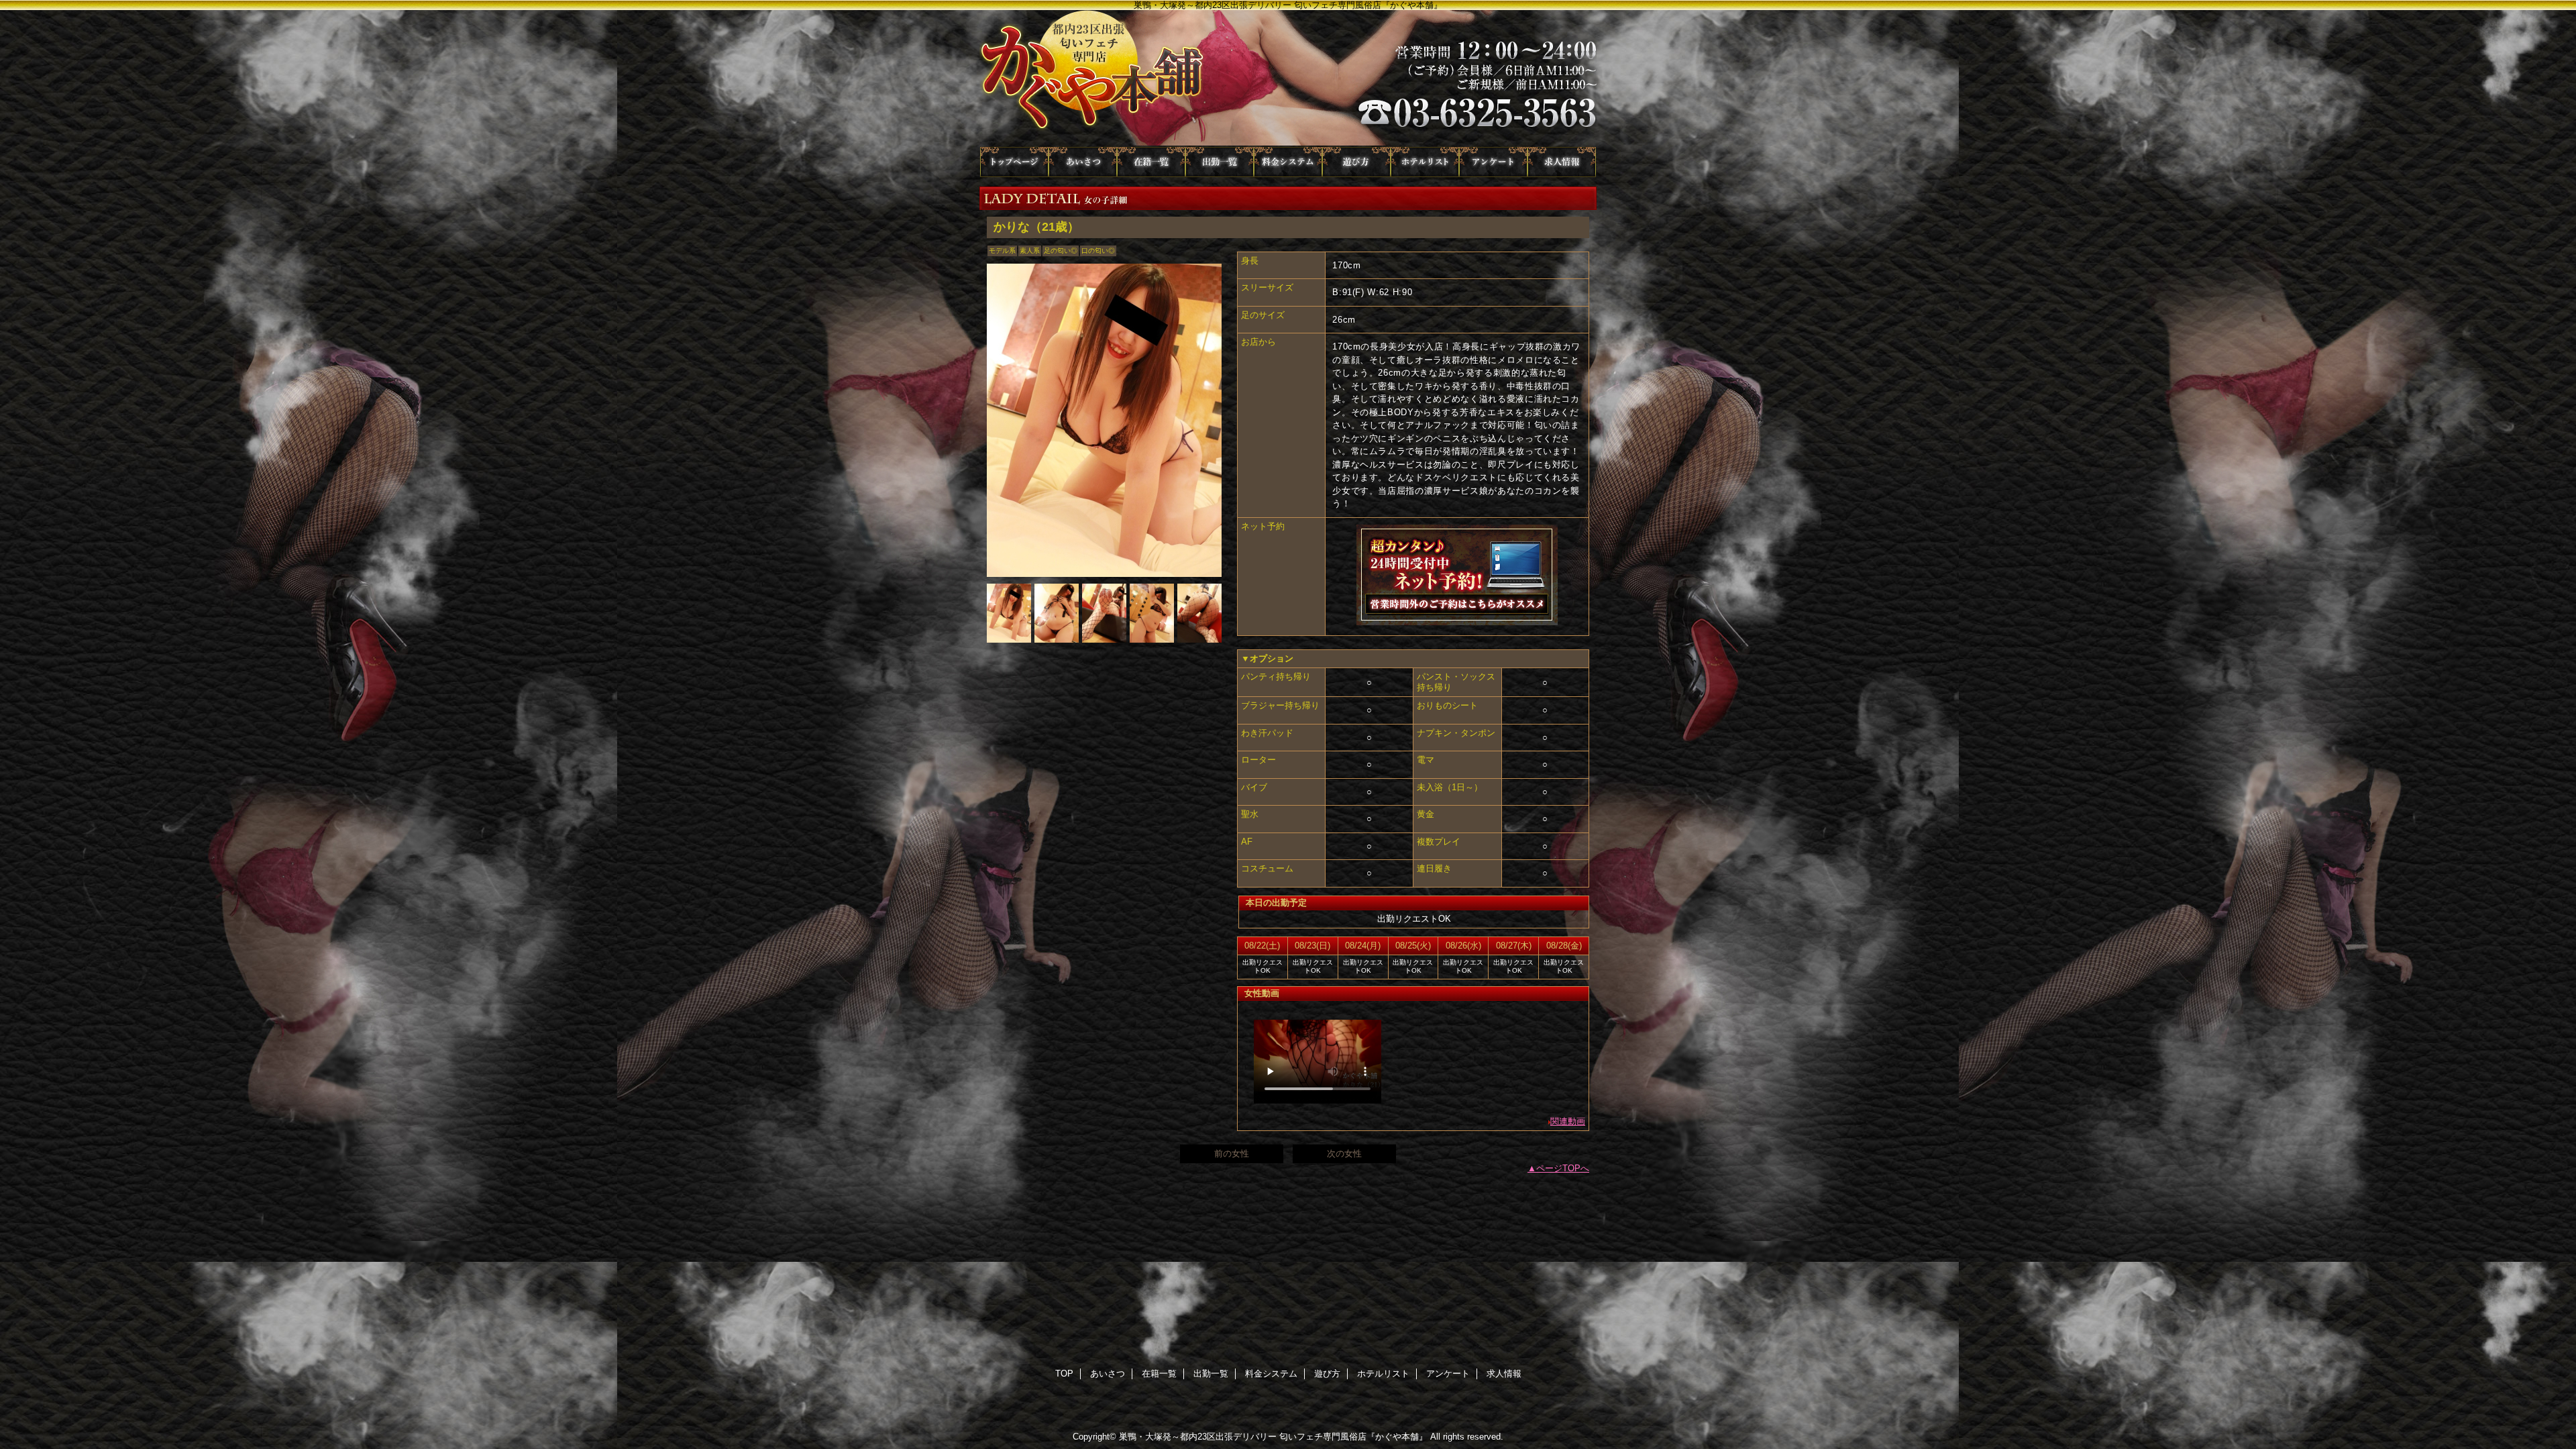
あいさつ (1083, 162)
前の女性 (1232, 1153)
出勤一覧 (1220, 162)
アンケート (1493, 162)
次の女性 (1344, 1153)
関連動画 (1568, 1121)
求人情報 (1562, 162)
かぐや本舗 (1288, 78)
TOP (1014, 162)
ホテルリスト (1425, 162)
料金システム (1288, 162)
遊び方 (1356, 162)
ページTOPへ (1563, 1168)
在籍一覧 (1151, 162)
